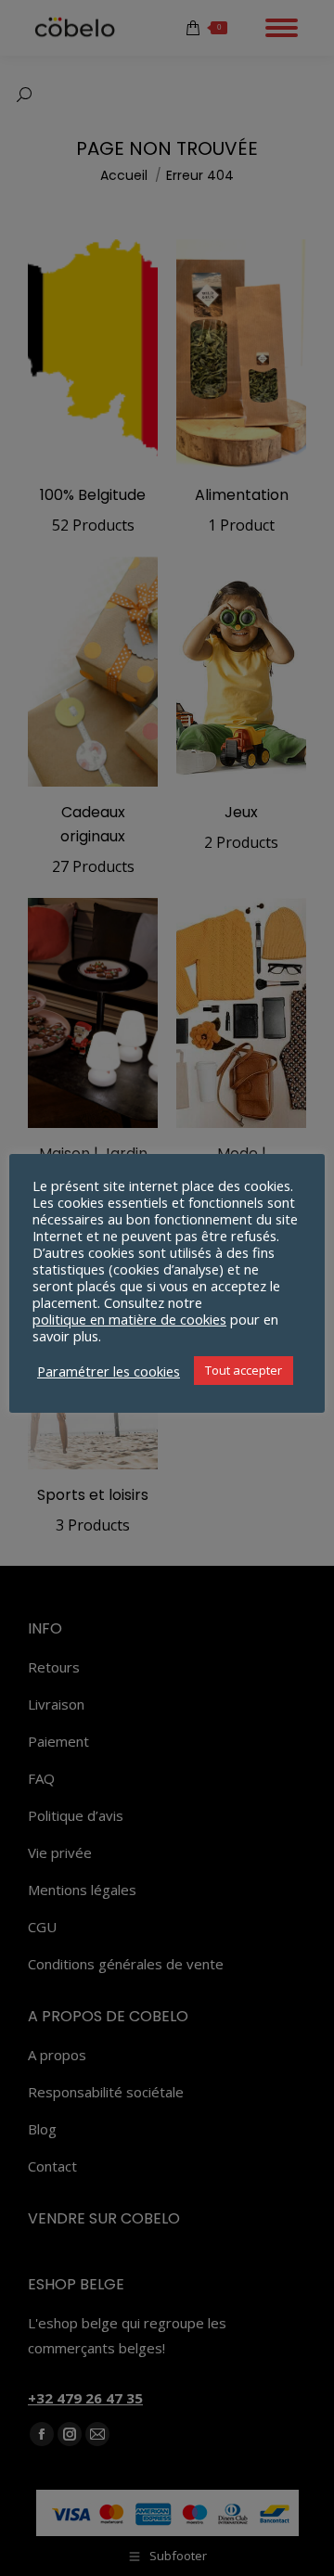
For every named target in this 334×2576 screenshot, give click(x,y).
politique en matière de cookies (129, 1319)
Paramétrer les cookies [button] (109, 1371)
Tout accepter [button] (244, 1370)
